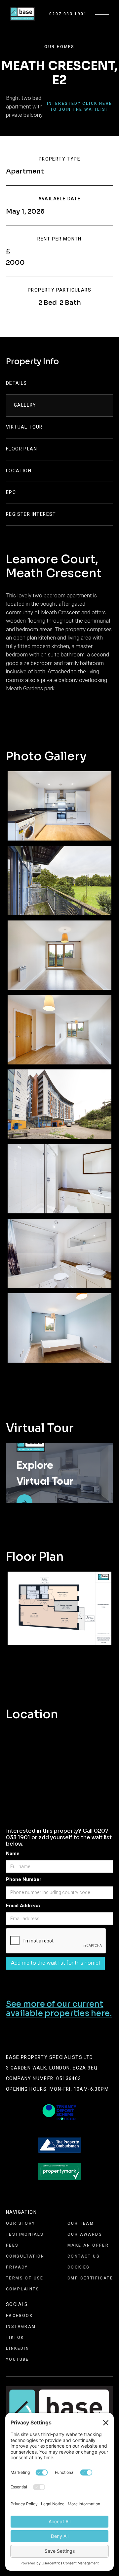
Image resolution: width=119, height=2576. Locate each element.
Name (13, 1854)
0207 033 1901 (68, 14)
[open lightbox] (59, 806)
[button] (102, 14)
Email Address (23, 1906)
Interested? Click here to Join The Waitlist (80, 106)
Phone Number (24, 1879)
